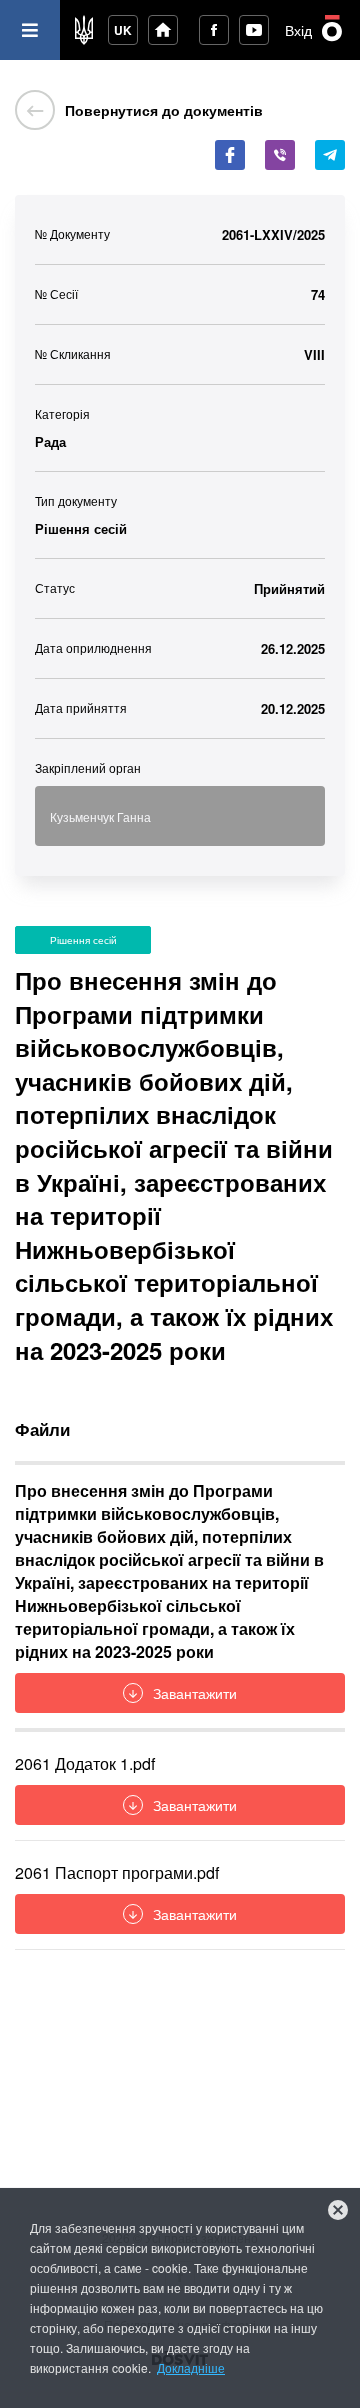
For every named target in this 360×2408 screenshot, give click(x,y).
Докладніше (191, 2367)
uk (123, 30)
